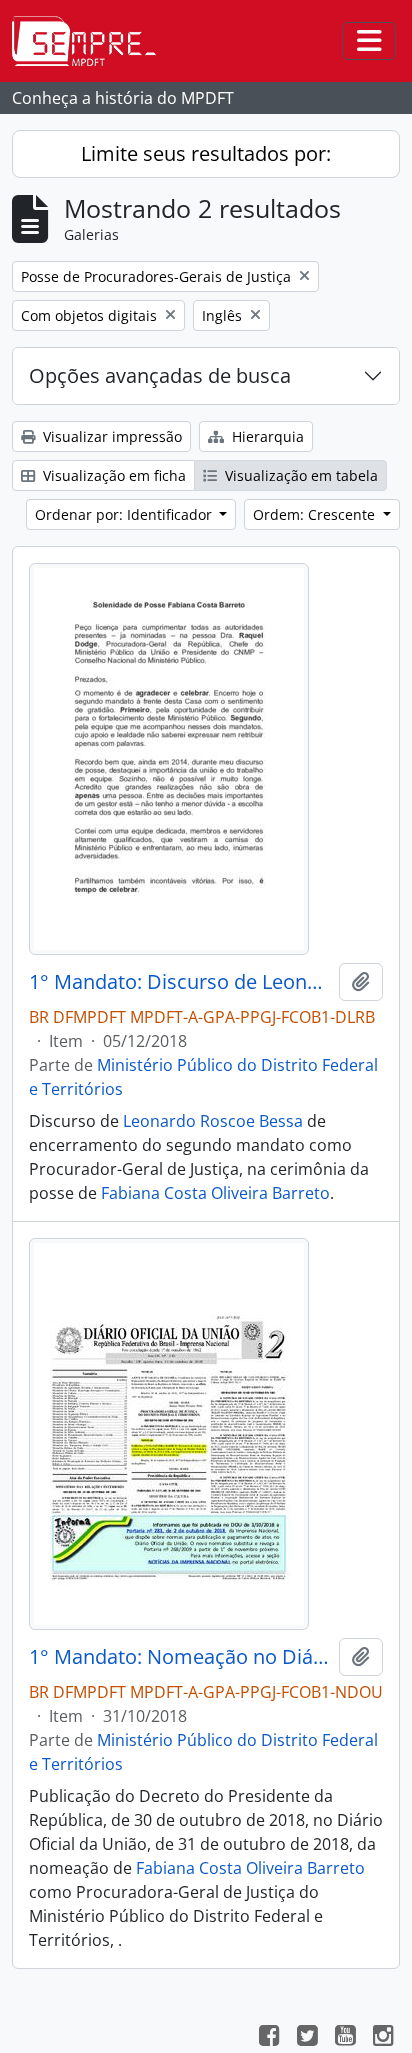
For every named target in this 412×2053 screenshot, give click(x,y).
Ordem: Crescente (316, 514)
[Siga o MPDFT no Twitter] (307, 2038)
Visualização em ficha (112, 475)
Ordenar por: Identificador (125, 514)
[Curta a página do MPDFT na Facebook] (269, 2038)
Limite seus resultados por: (206, 153)
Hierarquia (266, 436)
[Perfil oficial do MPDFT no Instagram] (383, 2038)
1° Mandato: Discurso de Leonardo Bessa (180, 982)
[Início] (92, 41)
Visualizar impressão (110, 436)
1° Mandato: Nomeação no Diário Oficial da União (180, 1657)
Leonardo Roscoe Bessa (213, 1121)
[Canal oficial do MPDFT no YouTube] (345, 2038)
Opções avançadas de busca (160, 375)
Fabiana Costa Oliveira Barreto (215, 1193)
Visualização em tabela (299, 475)
